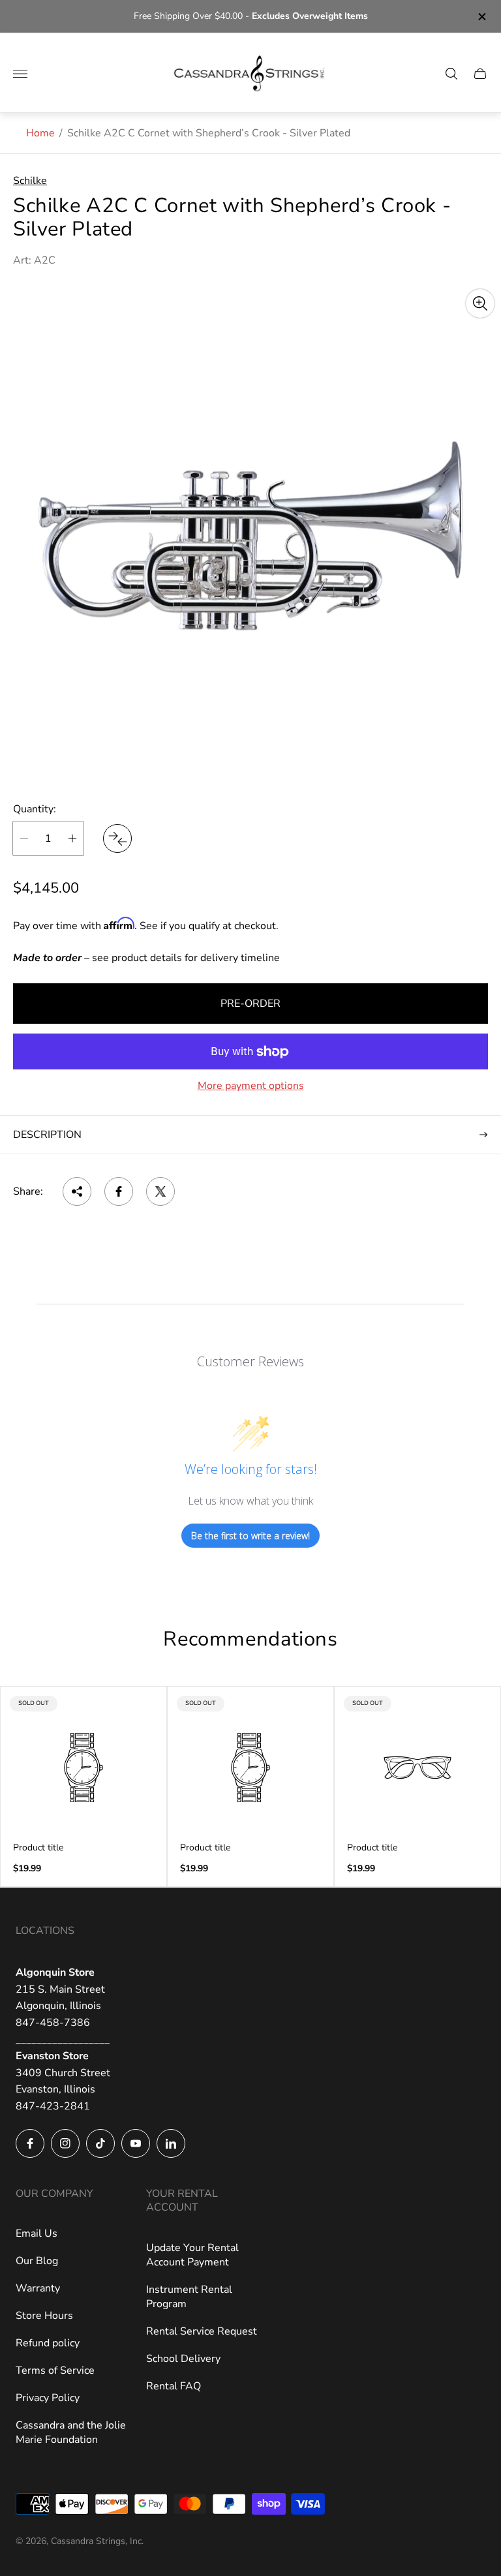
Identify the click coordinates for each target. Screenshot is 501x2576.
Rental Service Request (202, 2331)
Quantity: (35, 809)
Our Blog (37, 2261)
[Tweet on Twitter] (160, 1191)
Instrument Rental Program (189, 2297)
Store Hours (44, 2316)
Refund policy (48, 2343)
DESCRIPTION (47, 1135)
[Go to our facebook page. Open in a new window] (30, 2143)
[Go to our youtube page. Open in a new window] (136, 2143)
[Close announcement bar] (481, 17)
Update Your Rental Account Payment (192, 2255)
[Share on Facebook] (119, 1191)
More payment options (251, 1086)
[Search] (451, 74)
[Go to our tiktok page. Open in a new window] (100, 2143)
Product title (38, 1848)
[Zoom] (480, 303)
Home (40, 133)
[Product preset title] (83, 1768)
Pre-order (250, 1004)
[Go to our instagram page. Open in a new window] (65, 2143)
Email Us (37, 2233)
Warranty (38, 2288)
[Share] (77, 1191)
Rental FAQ (174, 2386)
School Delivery (183, 2359)
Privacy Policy (48, 2398)
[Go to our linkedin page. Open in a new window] (171, 2143)
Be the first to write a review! (250, 1536)
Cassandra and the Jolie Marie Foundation (71, 2432)
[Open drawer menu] (20, 74)
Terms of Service (55, 2370)
